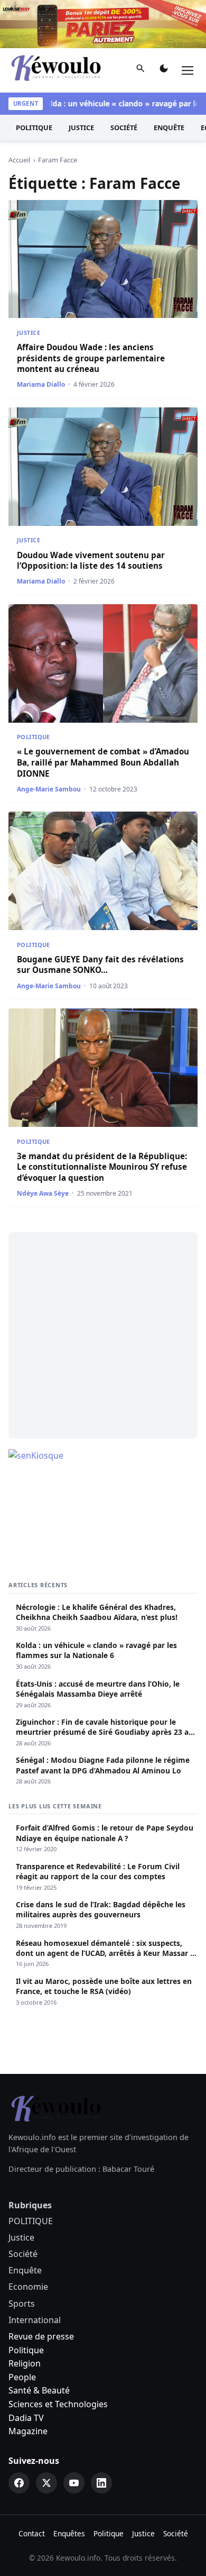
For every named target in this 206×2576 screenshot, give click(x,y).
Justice (81, 128)
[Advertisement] (103, 1335)
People (22, 2377)
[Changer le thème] (164, 70)
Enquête (169, 128)
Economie (28, 2287)
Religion (25, 2363)
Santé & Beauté (39, 2390)
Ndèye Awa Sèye (43, 1193)
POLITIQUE (34, 128)
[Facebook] (19, 2483)
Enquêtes (69, 2533)
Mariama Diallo (41, 384)
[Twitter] (46, 2483)
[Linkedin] (101, 2483)
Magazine (28, 2431)
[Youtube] (74, 2483)
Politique (26, 2350)
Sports (22, 2304)
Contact (32, 2533)
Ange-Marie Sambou (49, 789)
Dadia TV (26, 2418)
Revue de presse (41, 2336)
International (35, 2320)
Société (124, 128)
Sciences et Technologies (58, 2404)
